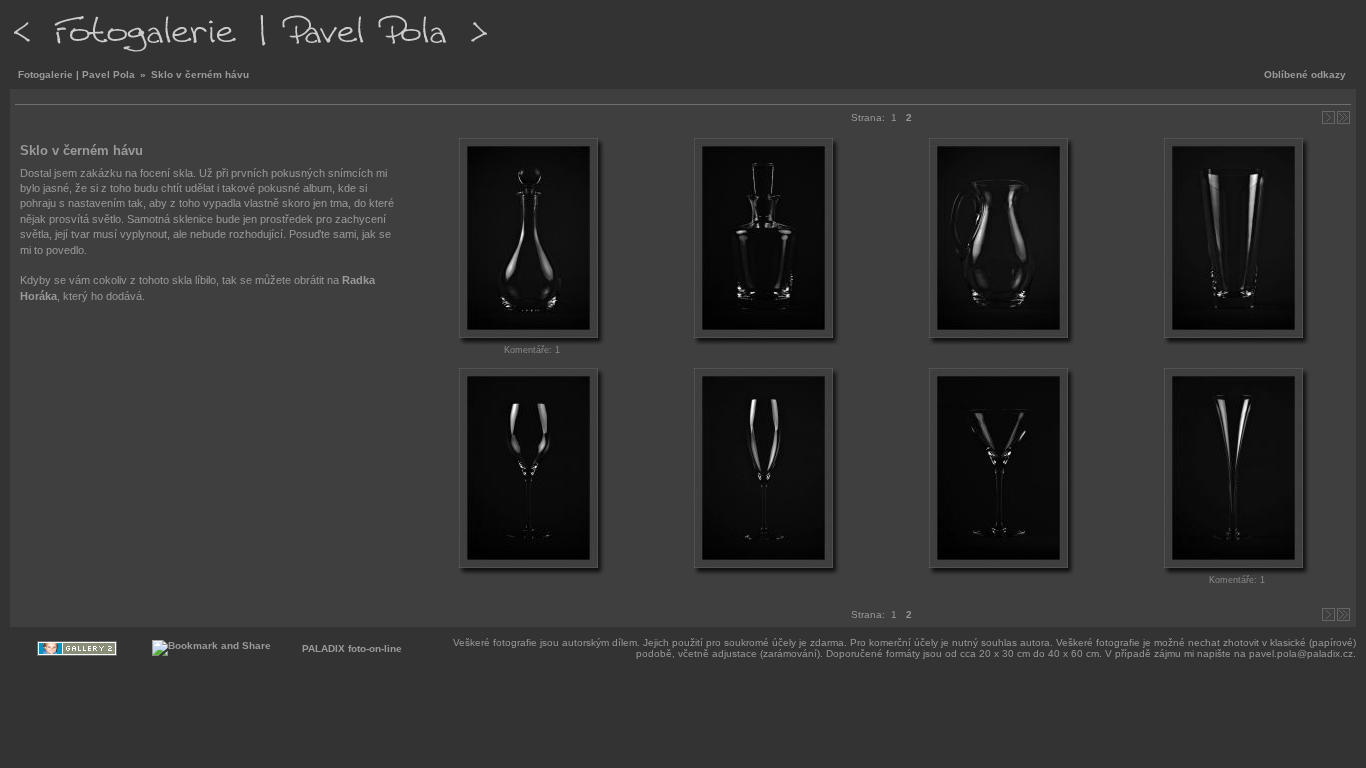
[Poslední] (1343, 117)
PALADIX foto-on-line (352, 648)
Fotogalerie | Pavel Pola (76, 74)
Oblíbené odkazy (1305, 74)
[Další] (1328, 117)
